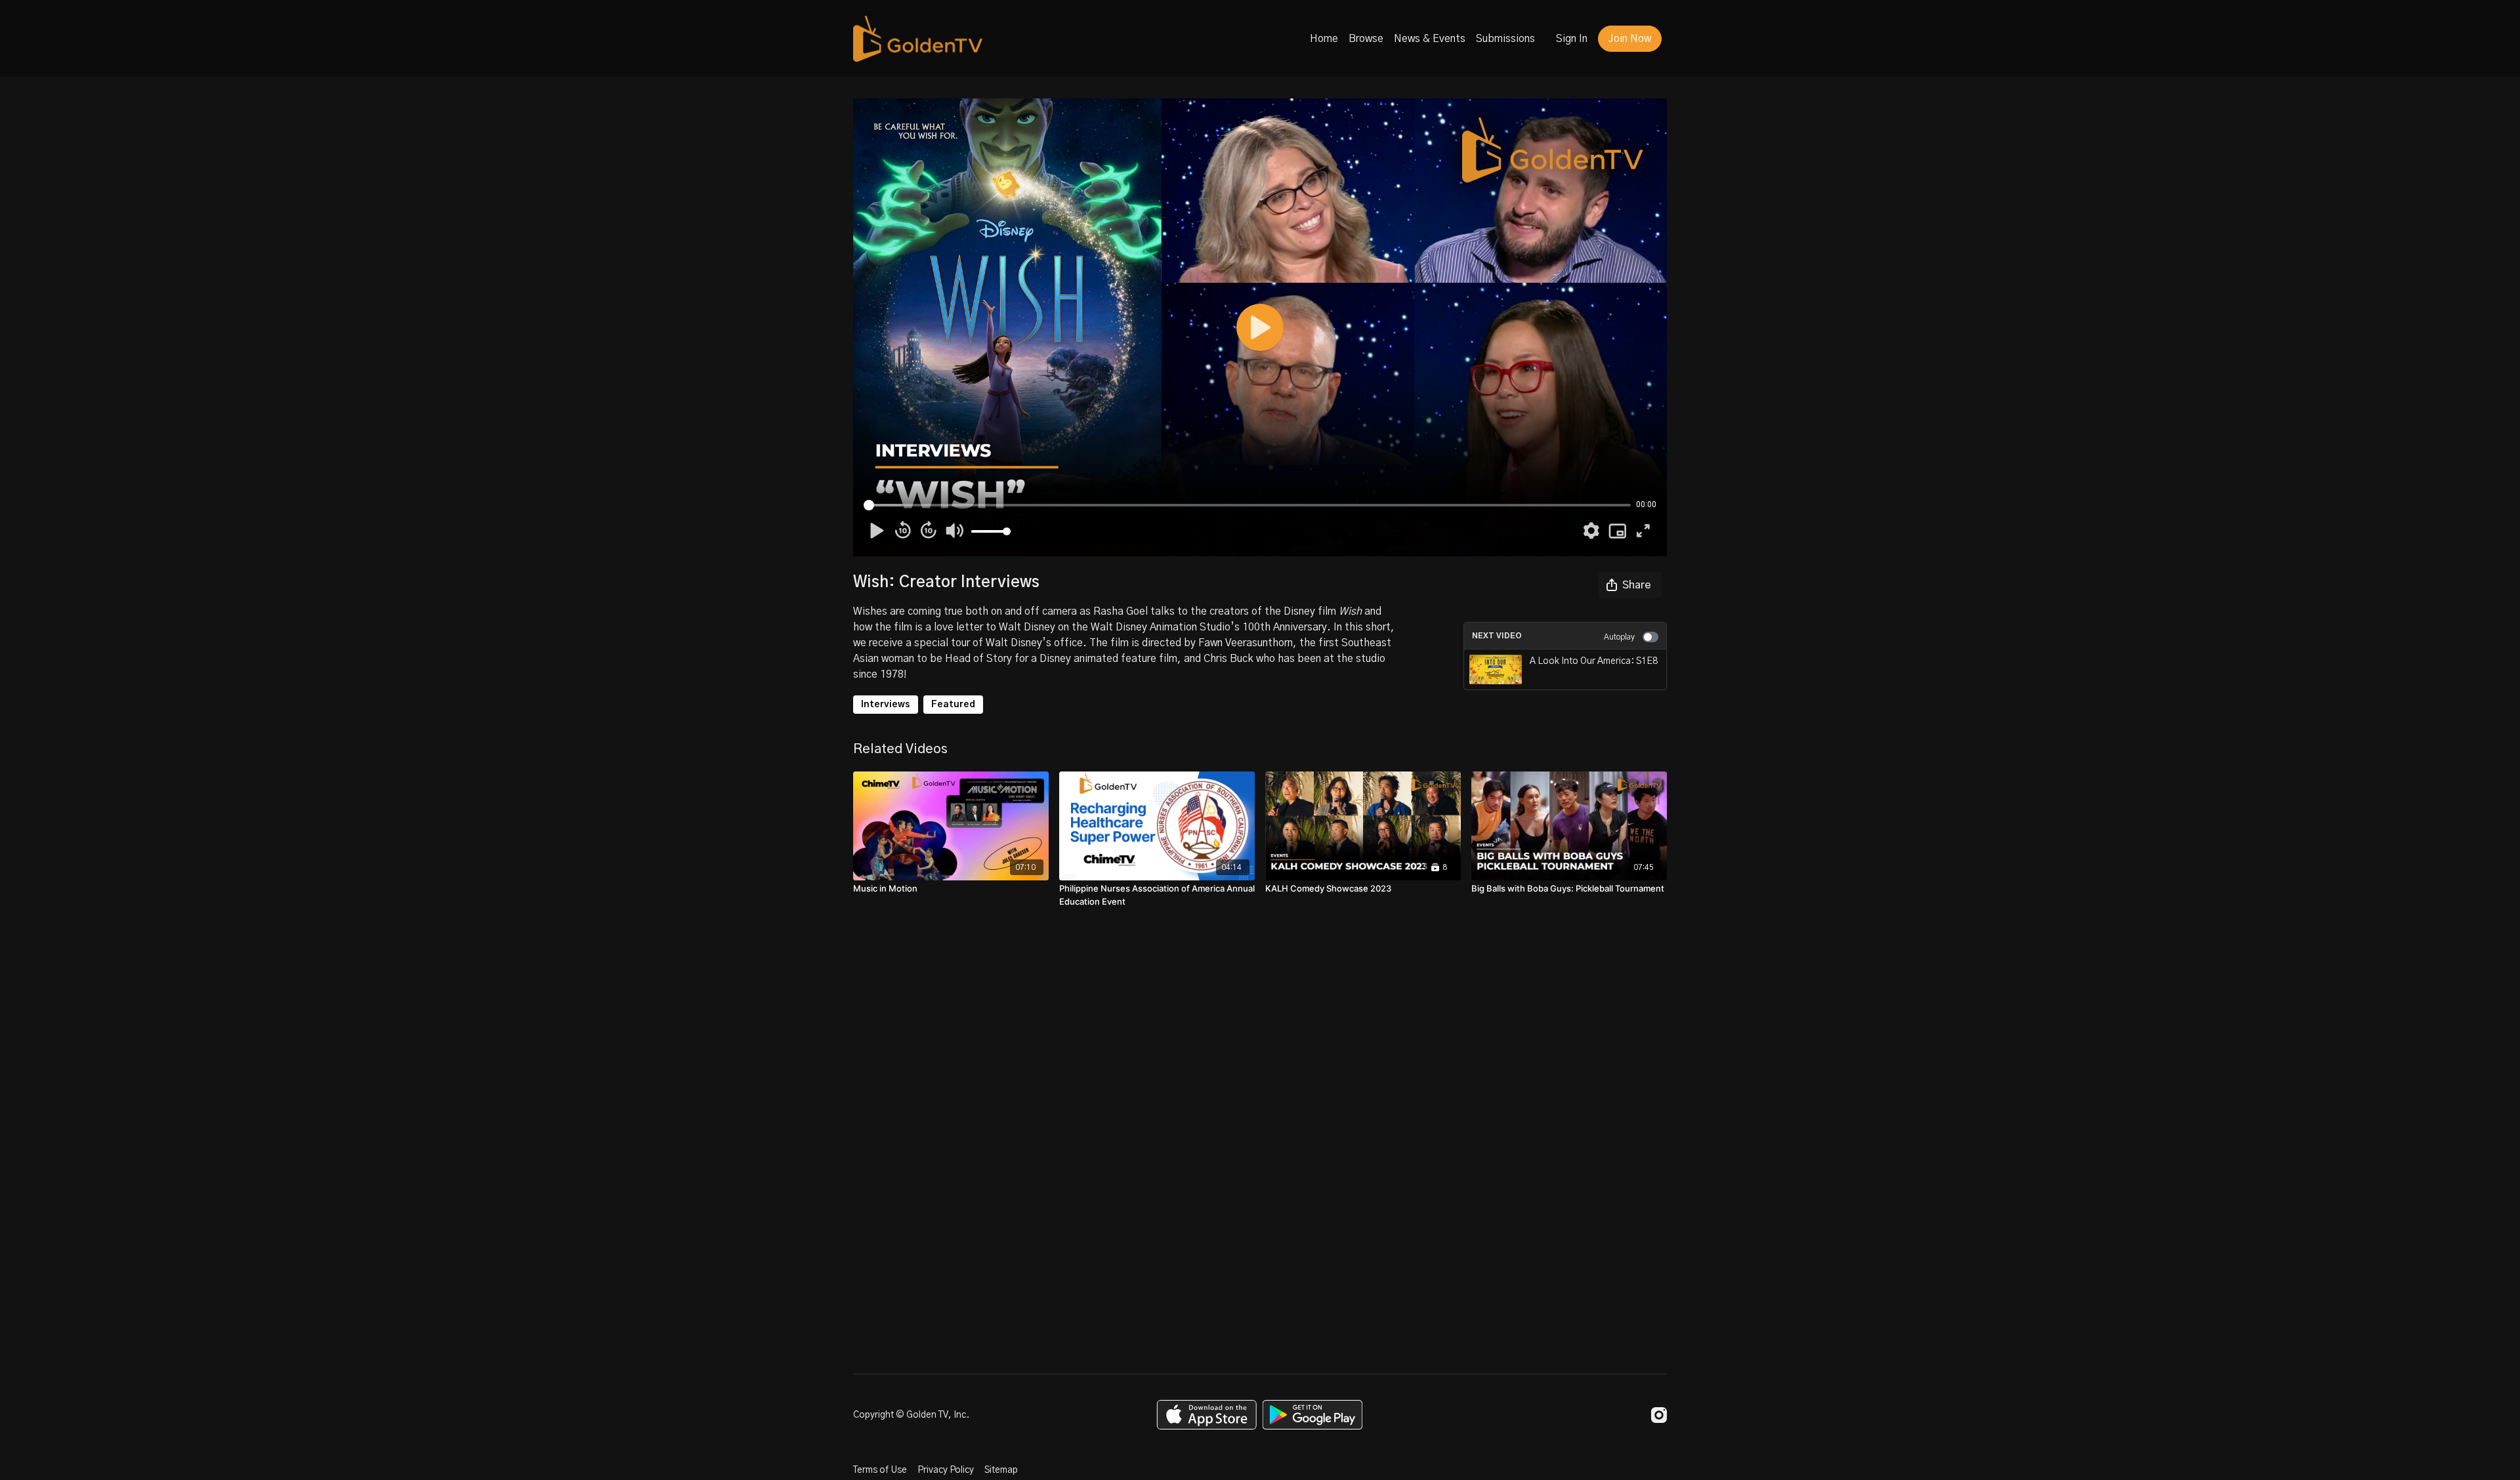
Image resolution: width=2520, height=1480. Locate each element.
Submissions (1505, 39)
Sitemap (1001, 1470)
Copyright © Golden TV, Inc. (911, 1415)
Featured (953, 705)
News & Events (1430, 39)
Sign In (1572, 39)
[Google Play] (1312, 1415)
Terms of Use (880, 1470)
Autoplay (1619, 637)
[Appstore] (1207, 1415)
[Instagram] (1659, 1415)
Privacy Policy (946, 1470)
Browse (1366, 39)
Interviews (886, 705)
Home (1324, 39)
